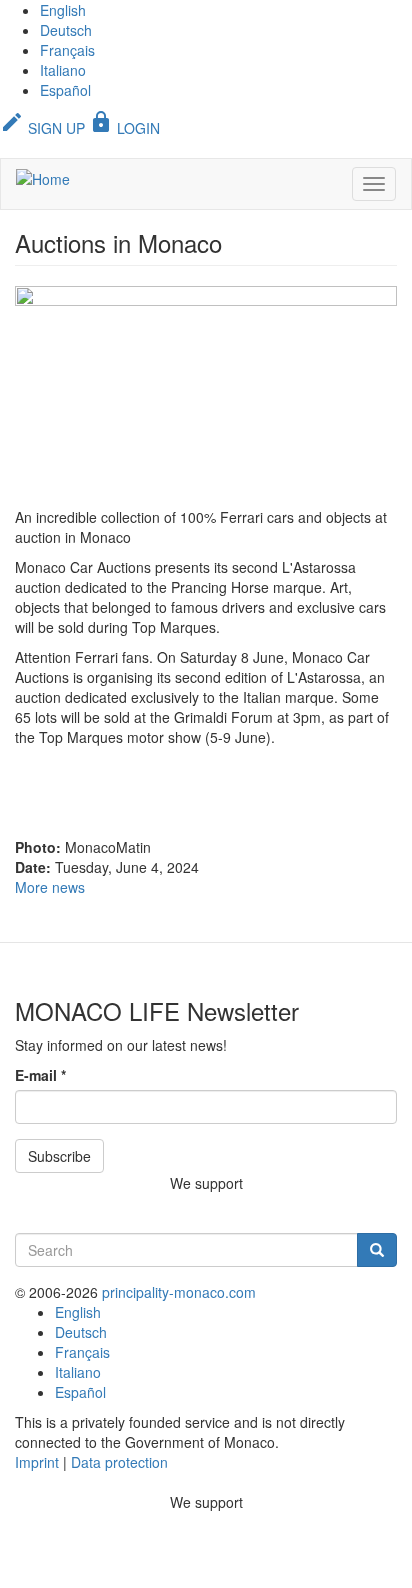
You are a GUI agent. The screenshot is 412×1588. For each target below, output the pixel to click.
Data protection (119, 1462)
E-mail (40, 1075)
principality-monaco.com (179, 1292)
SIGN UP (42, 128)
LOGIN (124, 128)
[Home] (43, 178)
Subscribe (59, 1156)
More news (50, 887)
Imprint (37, 1462)
